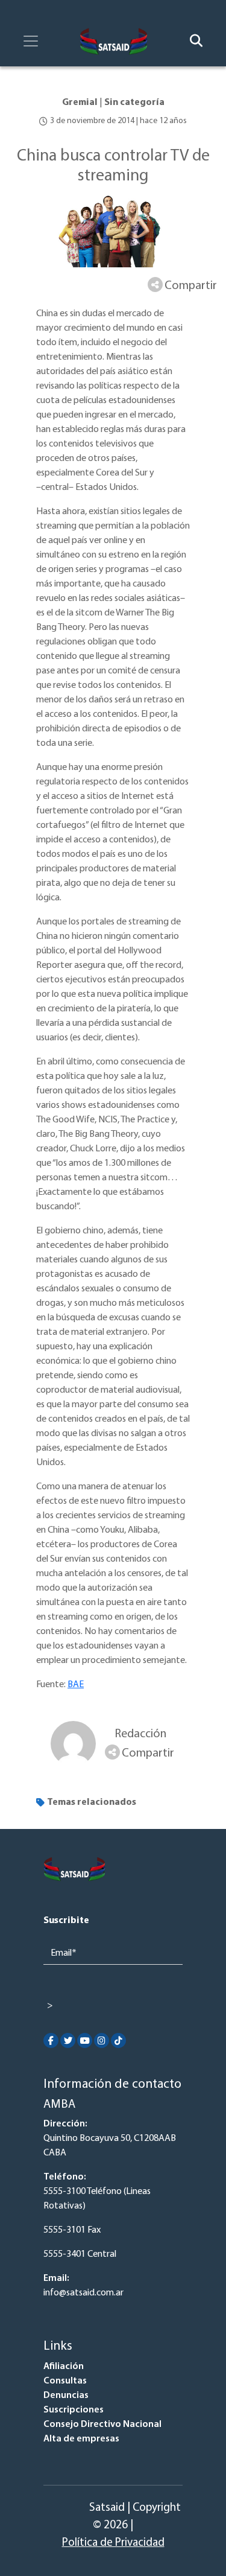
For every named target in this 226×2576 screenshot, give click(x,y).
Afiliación (64, 2367)
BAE (76, 1685)
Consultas (65, 2381)
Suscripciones (74, 2410)
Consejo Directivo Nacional (102, 2425)
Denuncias (66, 2396)
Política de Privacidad (113, 2543)
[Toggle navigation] (31, 41)
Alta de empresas (81, 2439)
